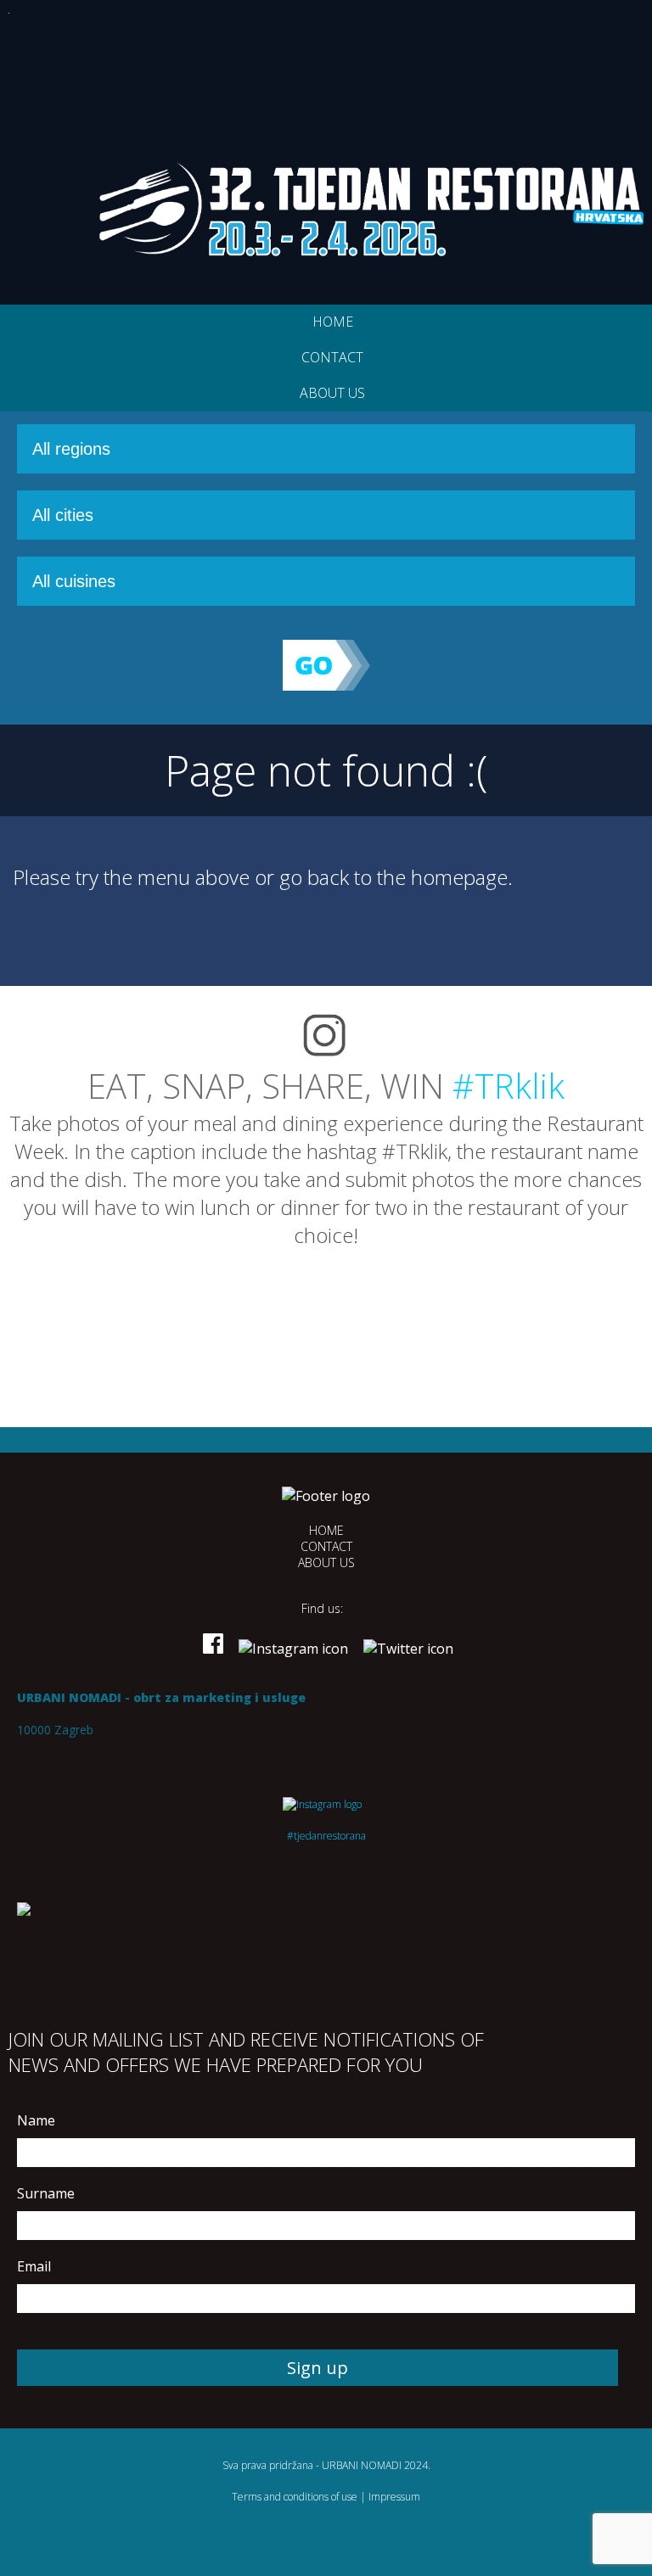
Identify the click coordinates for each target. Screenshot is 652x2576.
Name (36, 2120)
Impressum (394, 2497)
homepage (459, 877)
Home (333, 322)
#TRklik (509, 1086)
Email (34, 2266)
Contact (332, 357)
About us (332, 393)
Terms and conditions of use (295, 2497)
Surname (46, 2193)
